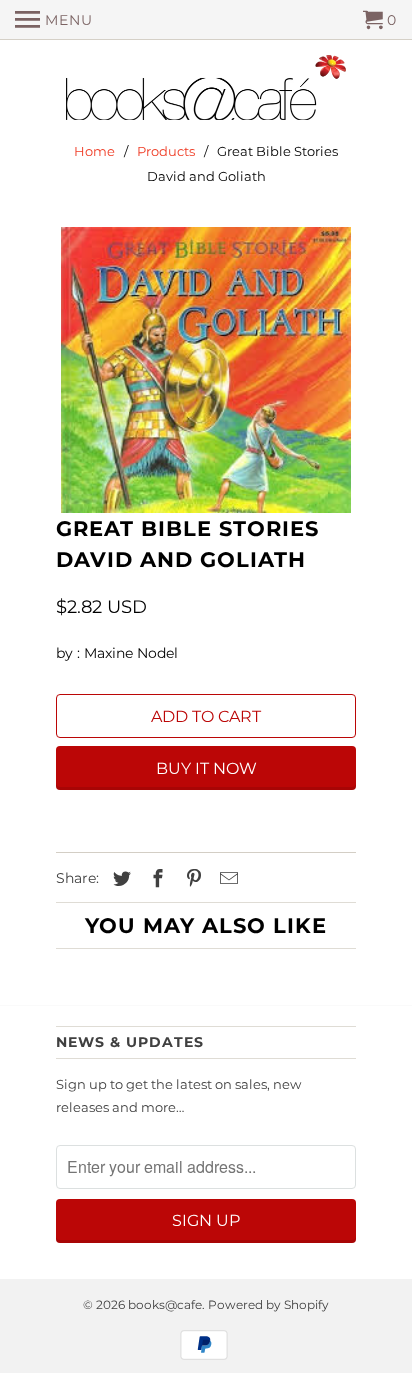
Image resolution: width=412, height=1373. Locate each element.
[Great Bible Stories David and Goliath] (206, 370)
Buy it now (206, 768)
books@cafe (165, 1304)
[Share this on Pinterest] (191, 879)
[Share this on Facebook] (155, 879)
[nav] (54, 20)
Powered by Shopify (268, 1304)
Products (166, 151)
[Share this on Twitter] (119, 879)
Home (94, 151)
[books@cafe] (206, 92)
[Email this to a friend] (226, 879)
